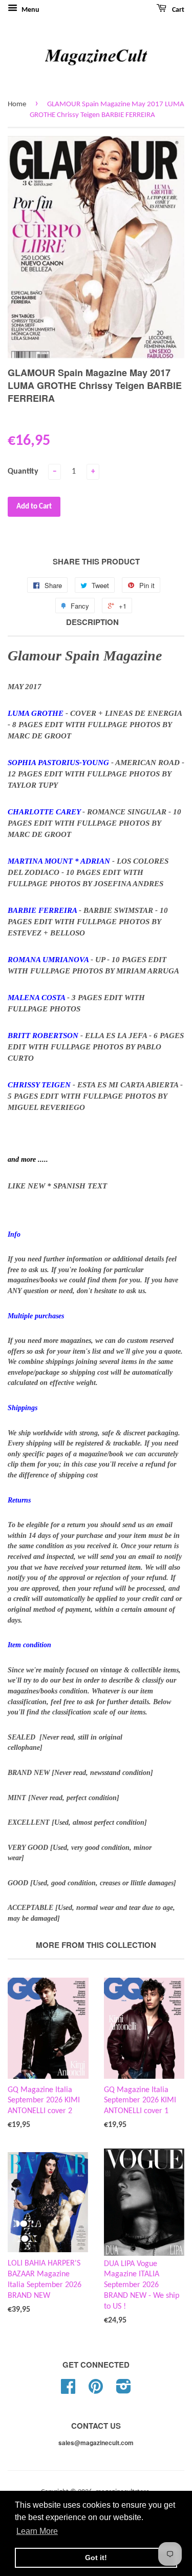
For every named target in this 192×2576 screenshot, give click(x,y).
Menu (30, 10)
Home (17, 104)
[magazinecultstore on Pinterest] (96, 2390)
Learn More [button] (37, 2531)
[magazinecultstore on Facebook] (68, 2390)
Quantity (23, 472)
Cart (177, 10)
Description (92, 622)
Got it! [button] (96, 2558)
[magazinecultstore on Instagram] (124, 2390)
